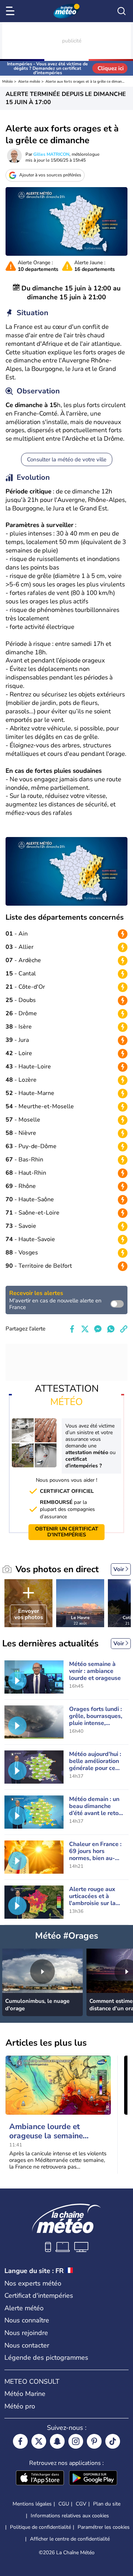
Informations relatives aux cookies (70, 2516)
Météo (8, 82)
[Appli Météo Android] (93, 2479)
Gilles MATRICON (51, 154)
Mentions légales (32, 2504)
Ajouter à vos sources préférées (50, 175)
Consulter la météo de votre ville (67, 459)
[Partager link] (124, 1329)
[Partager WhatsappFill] (111, 1329)
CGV (81, 2504)
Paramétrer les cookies (104, 2527)
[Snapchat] (57, 2441)
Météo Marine (25, 2394)
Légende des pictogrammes (46, 2358)
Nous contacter (27, 2345)
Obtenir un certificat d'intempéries (67, 1532)
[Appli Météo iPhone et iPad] (40, 2479)
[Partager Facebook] (72, 1329)
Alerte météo (29, 82)
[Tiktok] (113, 2441)
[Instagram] (76, 2441)
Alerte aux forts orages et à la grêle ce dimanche (86, 82)
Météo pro (20, 2406)
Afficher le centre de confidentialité (70, 2539)
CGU (64, 2504)
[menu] (11, 11)
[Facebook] (20, 2441)
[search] (122, 11)
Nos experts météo (33, 2283)
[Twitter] (39, 2441)
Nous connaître (27, 2320)
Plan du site (107, 2504)
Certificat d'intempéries (39, 2296)
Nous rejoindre (26, 2333)
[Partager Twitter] (85, 1329)
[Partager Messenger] (98, 1329)
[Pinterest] (94, 2441)
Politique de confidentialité (40, 2527)
